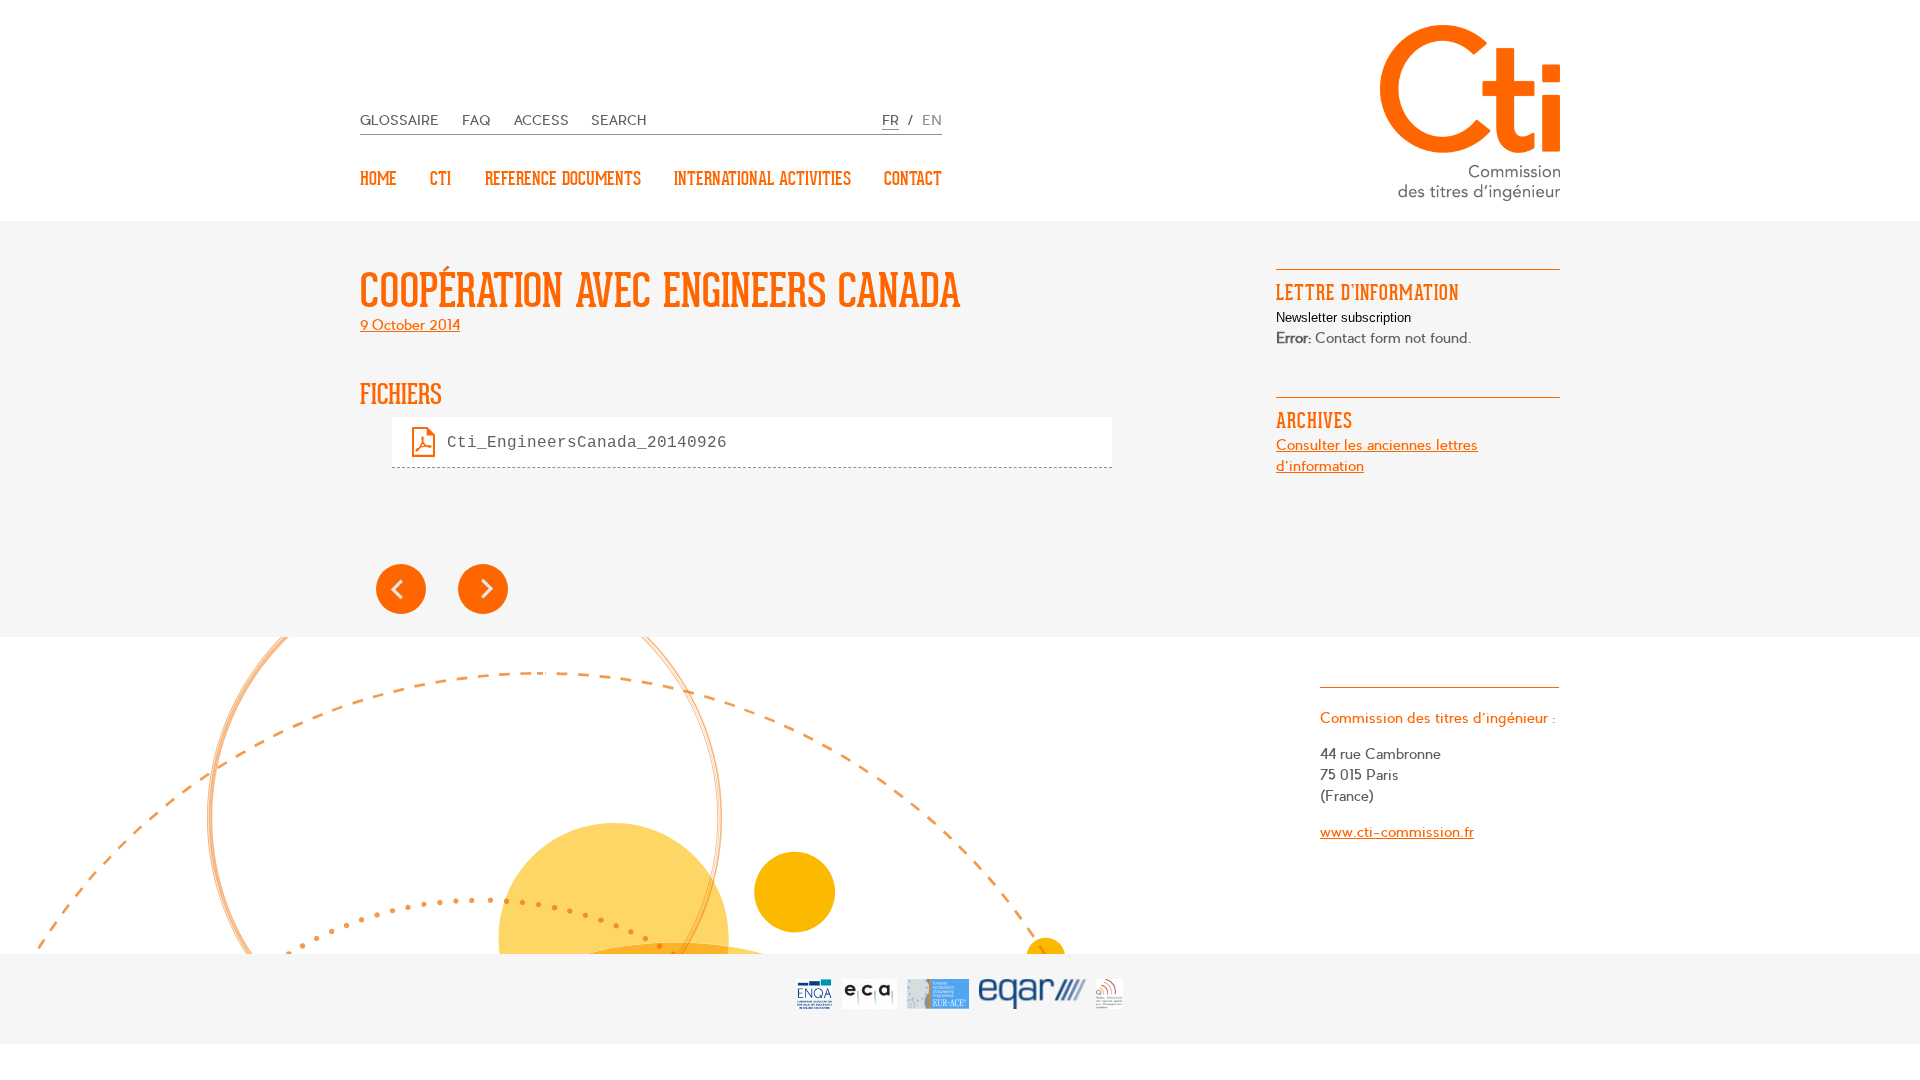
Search (619, 120)
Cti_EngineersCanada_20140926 (587, 443)
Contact (913, 178)
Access (541, 120)
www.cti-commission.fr (1397, 832)
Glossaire (399, 120)
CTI (440, 178)
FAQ (476, 120)
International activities (762, 178)
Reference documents (563, 178)
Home (378, 178)
